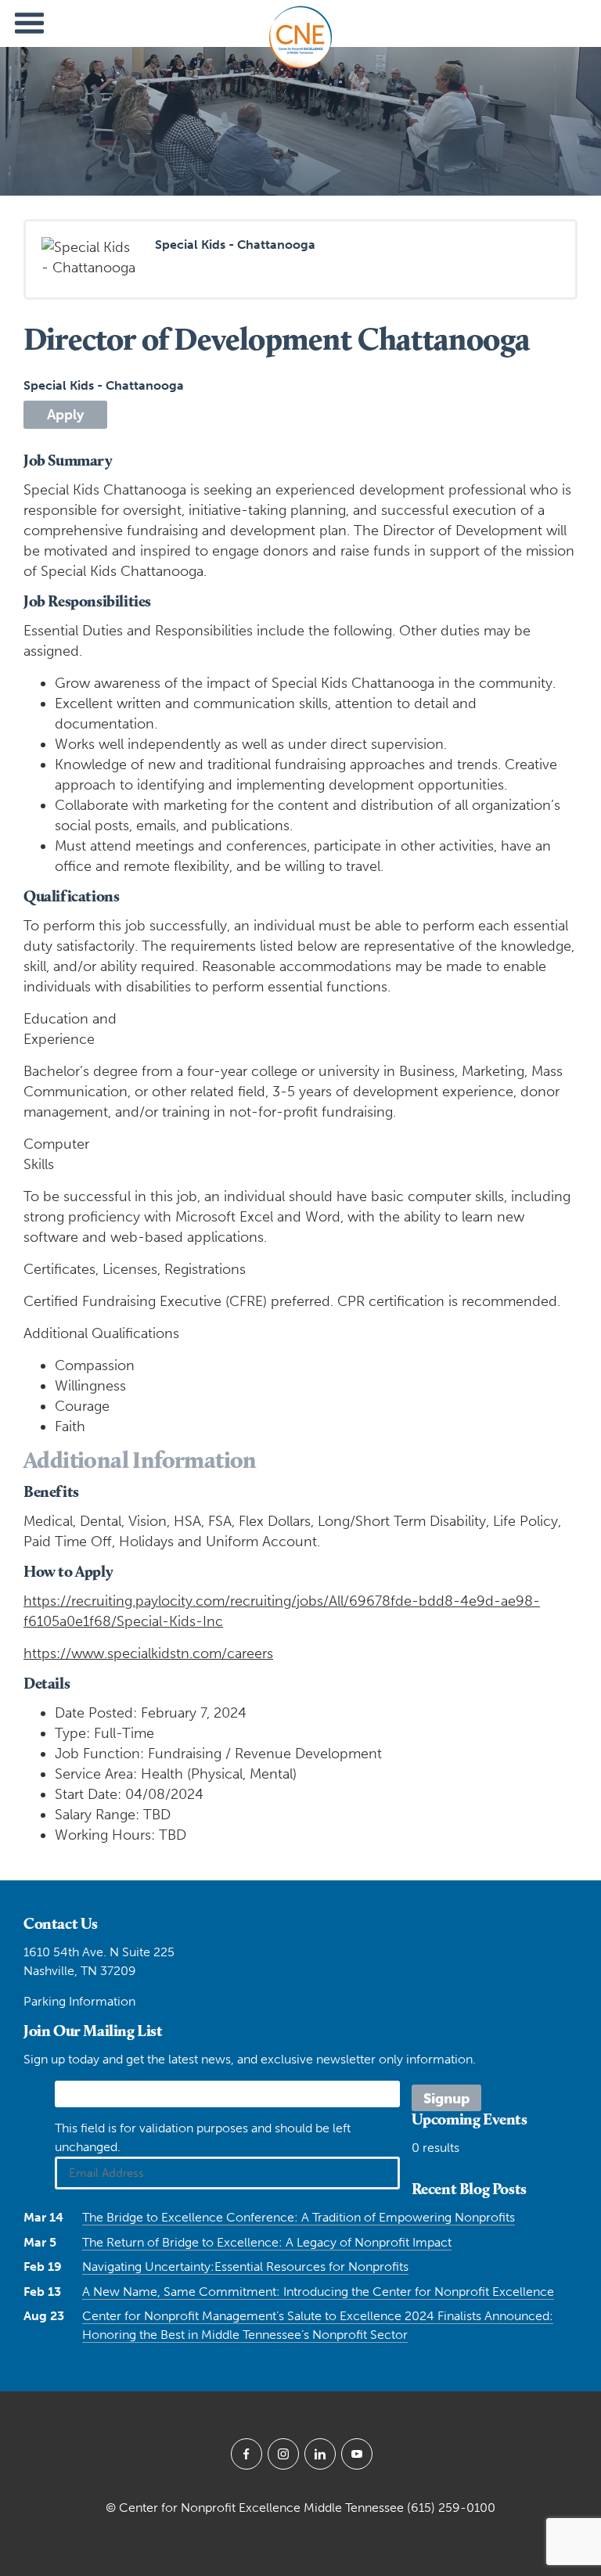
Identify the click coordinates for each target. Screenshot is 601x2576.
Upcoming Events (470, 2119)
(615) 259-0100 (451, 2508)
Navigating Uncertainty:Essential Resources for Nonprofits (245, 2267)
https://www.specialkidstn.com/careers (148, 1653)
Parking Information (79, 2001)
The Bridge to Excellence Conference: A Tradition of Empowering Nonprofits (299, 2217)
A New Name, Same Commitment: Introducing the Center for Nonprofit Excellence (318, 2292)
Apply (65, 415)
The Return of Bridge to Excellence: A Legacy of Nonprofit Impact (267, 2242)
